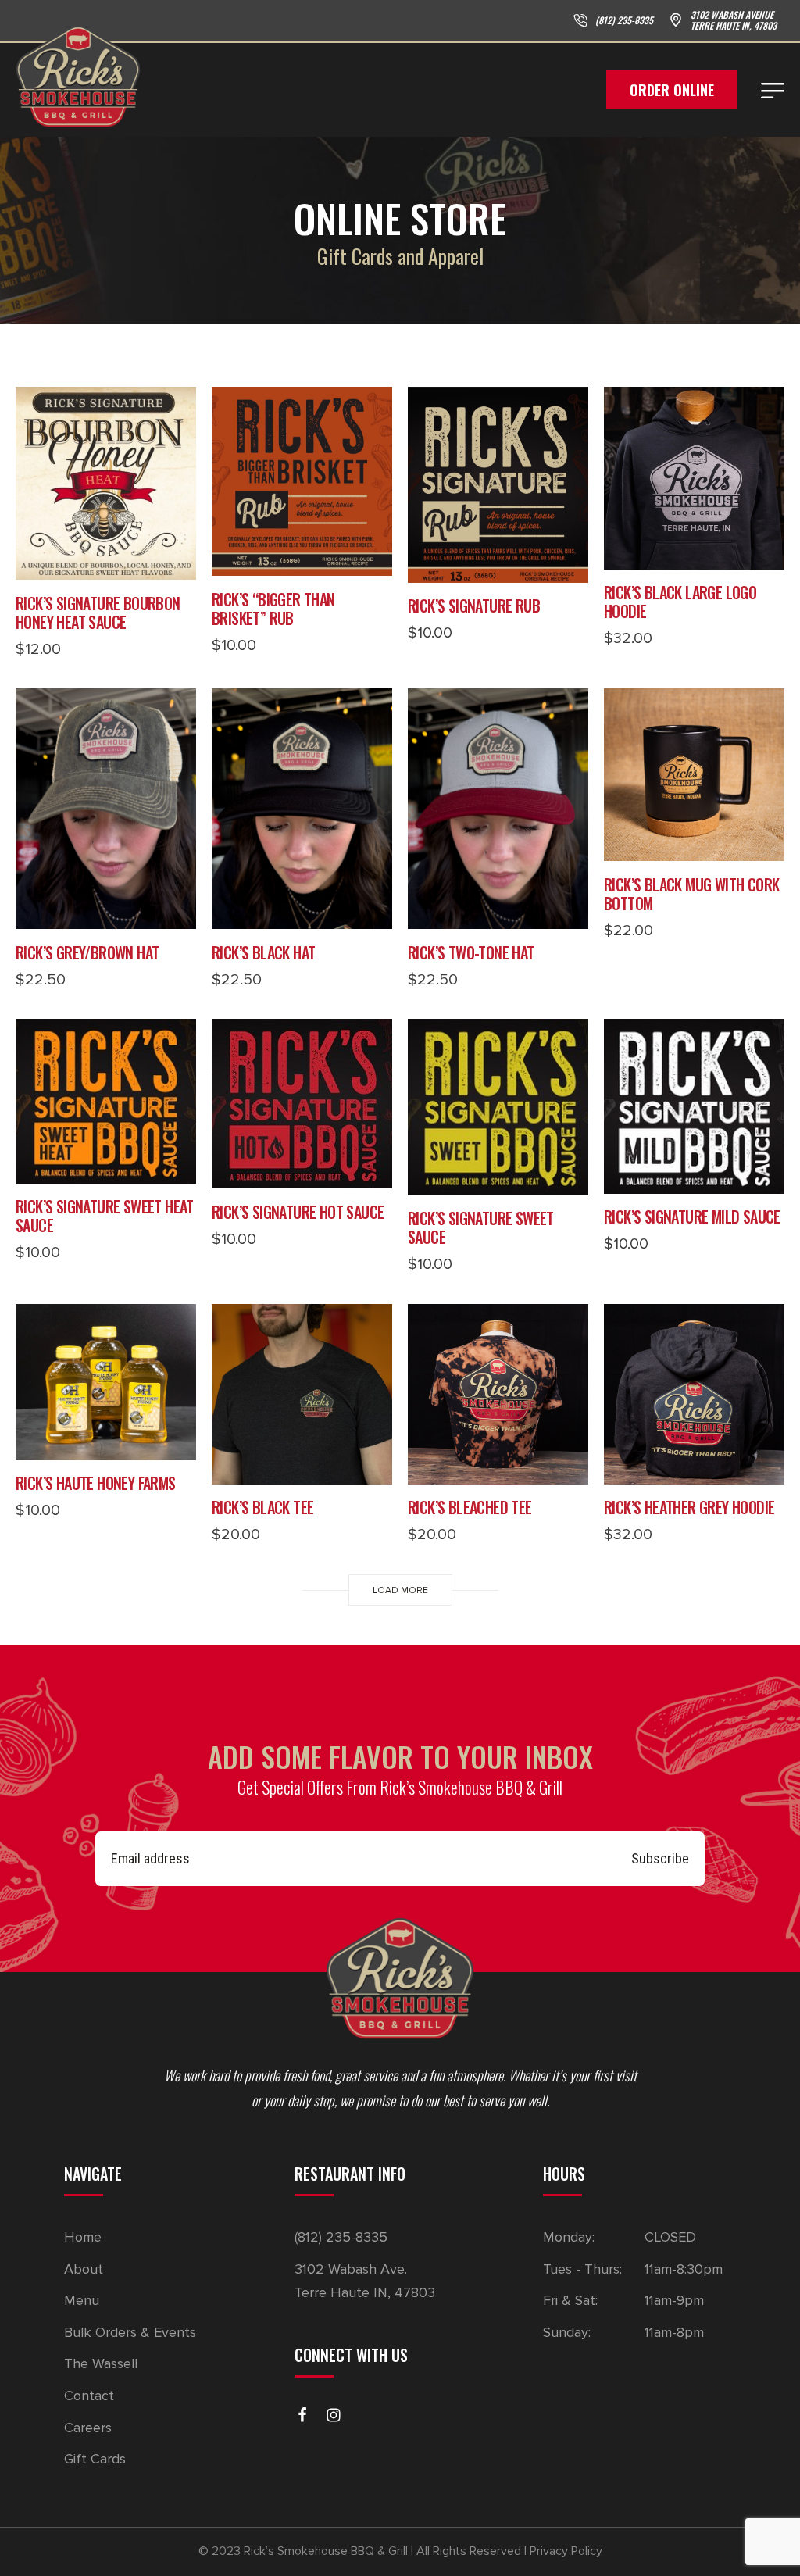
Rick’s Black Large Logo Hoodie (680, 602)
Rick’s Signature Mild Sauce (692, 1217)
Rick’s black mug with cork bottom (691, 894)
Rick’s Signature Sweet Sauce (481, 1227)
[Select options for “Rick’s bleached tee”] (498, 1469)
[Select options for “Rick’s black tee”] (302, 1469)
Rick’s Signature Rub (474, 606)
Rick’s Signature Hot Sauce (298, 1212)
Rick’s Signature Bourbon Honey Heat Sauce (98, 613)
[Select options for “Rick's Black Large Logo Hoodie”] (695, 554)
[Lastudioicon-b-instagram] (334, 2415)
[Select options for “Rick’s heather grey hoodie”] (695, 1469)
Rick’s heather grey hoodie (689, 1507)
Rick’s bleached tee (470, 1507)
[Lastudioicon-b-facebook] (302, 2415)
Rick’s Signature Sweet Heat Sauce (105, 1216)
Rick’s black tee (262, 1507)
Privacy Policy (566, 2551)
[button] (106, 564)
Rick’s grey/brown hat (87, 952)
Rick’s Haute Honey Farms (96, 1483)
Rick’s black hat (263, 952)
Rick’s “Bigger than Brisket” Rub (273, 609)
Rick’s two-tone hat (471, 952)
